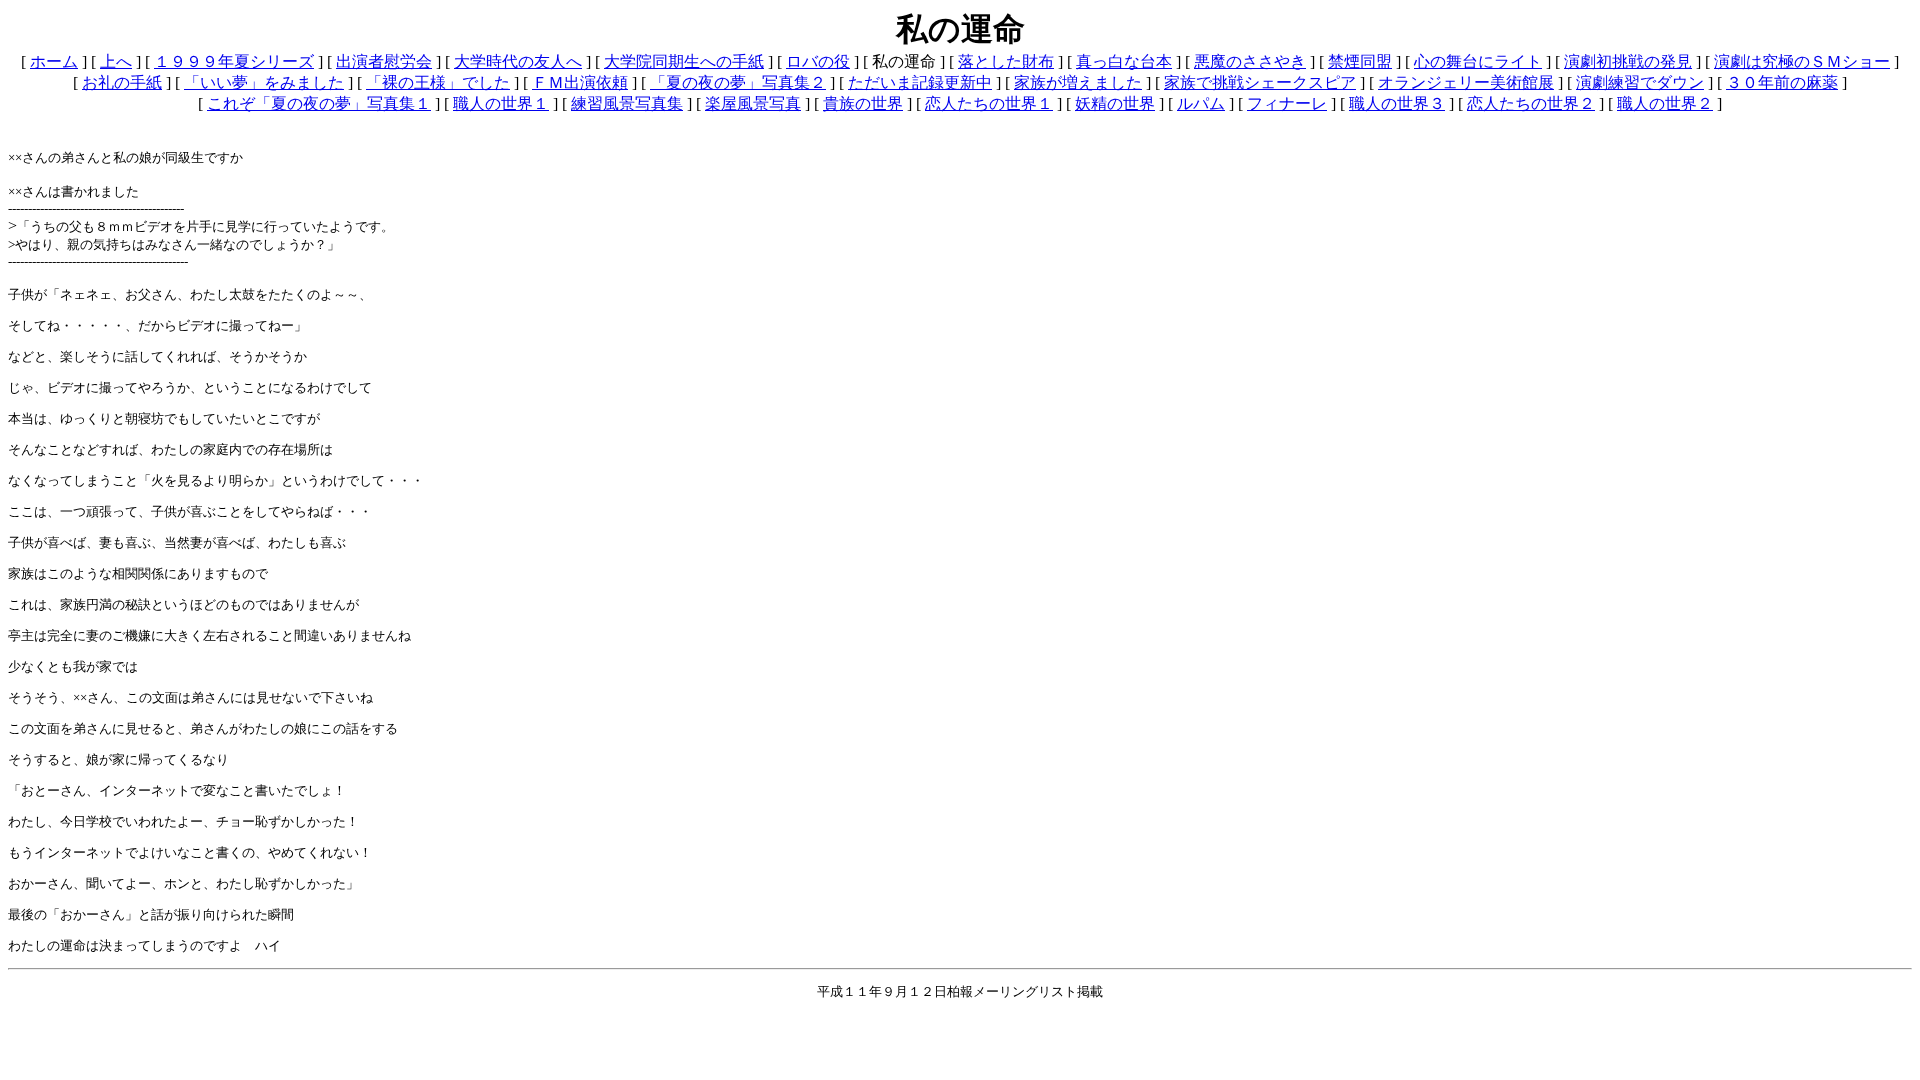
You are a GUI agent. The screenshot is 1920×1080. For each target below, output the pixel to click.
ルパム (1201, 103)
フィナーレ (1287, 103)
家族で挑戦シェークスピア (1260, 82)
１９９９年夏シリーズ (234, 61)
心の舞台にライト (1478, 61)
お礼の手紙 (122, 82)
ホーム (54, 61)
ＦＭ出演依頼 (580, 82)
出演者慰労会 (384, 61)
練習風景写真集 (627, 103)
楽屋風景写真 (753, 103)
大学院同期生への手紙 (684, 61)
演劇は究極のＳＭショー (1802, 61)
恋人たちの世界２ (1531, 103)
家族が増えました (1078, 82)
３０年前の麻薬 (1782, 82)
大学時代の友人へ (518, 61)
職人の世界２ (1665, 103)
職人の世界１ (501, 103)
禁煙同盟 (1360, 61)
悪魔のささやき (1250, 61)
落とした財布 (1006, 61)
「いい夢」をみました (264, 82)
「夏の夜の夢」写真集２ (738, 82)
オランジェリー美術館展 (1466, 82)
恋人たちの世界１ (989, 103)
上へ (116, 61)
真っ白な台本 (1124, 61)
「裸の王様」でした (438, 82)
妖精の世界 (1115, 103)
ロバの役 (818, 61)
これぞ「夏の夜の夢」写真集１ (319, 103)
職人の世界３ (1397, 103)
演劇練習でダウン (1640, 82)
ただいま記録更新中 (920, 82)
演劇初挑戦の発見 (1628, 61)
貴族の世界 (863, 103)
